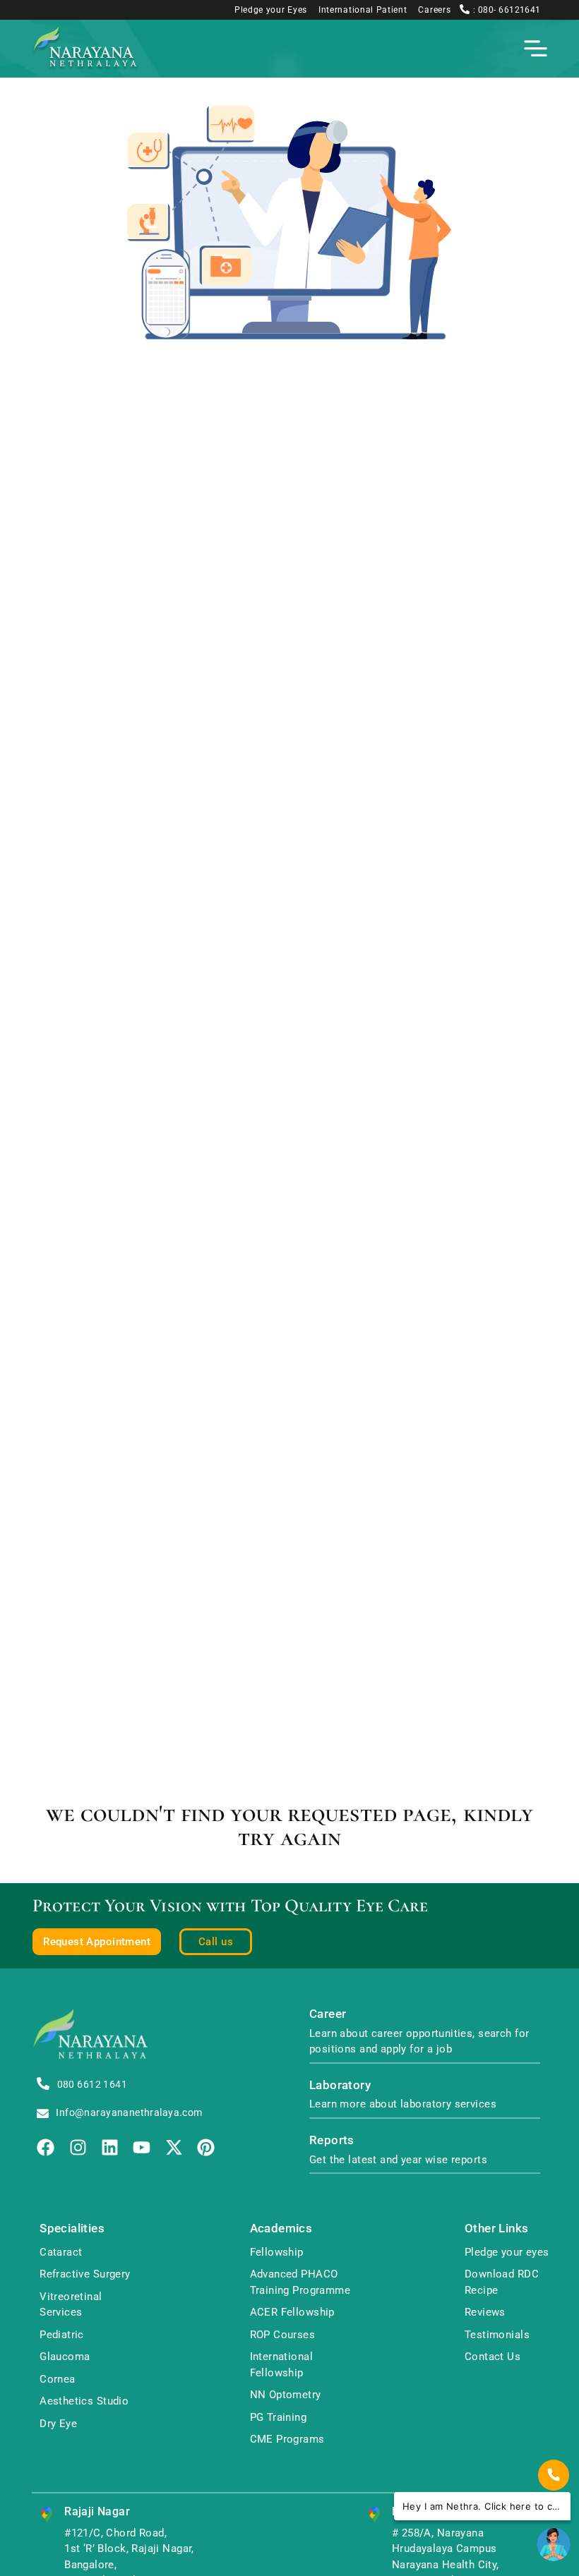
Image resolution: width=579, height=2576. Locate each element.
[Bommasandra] (375, 2515)
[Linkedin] (110, 2147)
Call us (216, 1942)
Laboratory (340, 2085)
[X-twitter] (174, 2147)
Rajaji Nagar (97, 2511)
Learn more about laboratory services (403, 2104)
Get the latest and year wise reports (398, 2160)
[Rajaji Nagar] (47, 2515)
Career (328, 2014)
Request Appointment (97, 1942)
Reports (332, 2140)
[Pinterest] (206, 2147)
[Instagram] (78, 2147)
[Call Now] (554, 2475)
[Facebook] (46, 2147)
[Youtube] (142, 2147)
